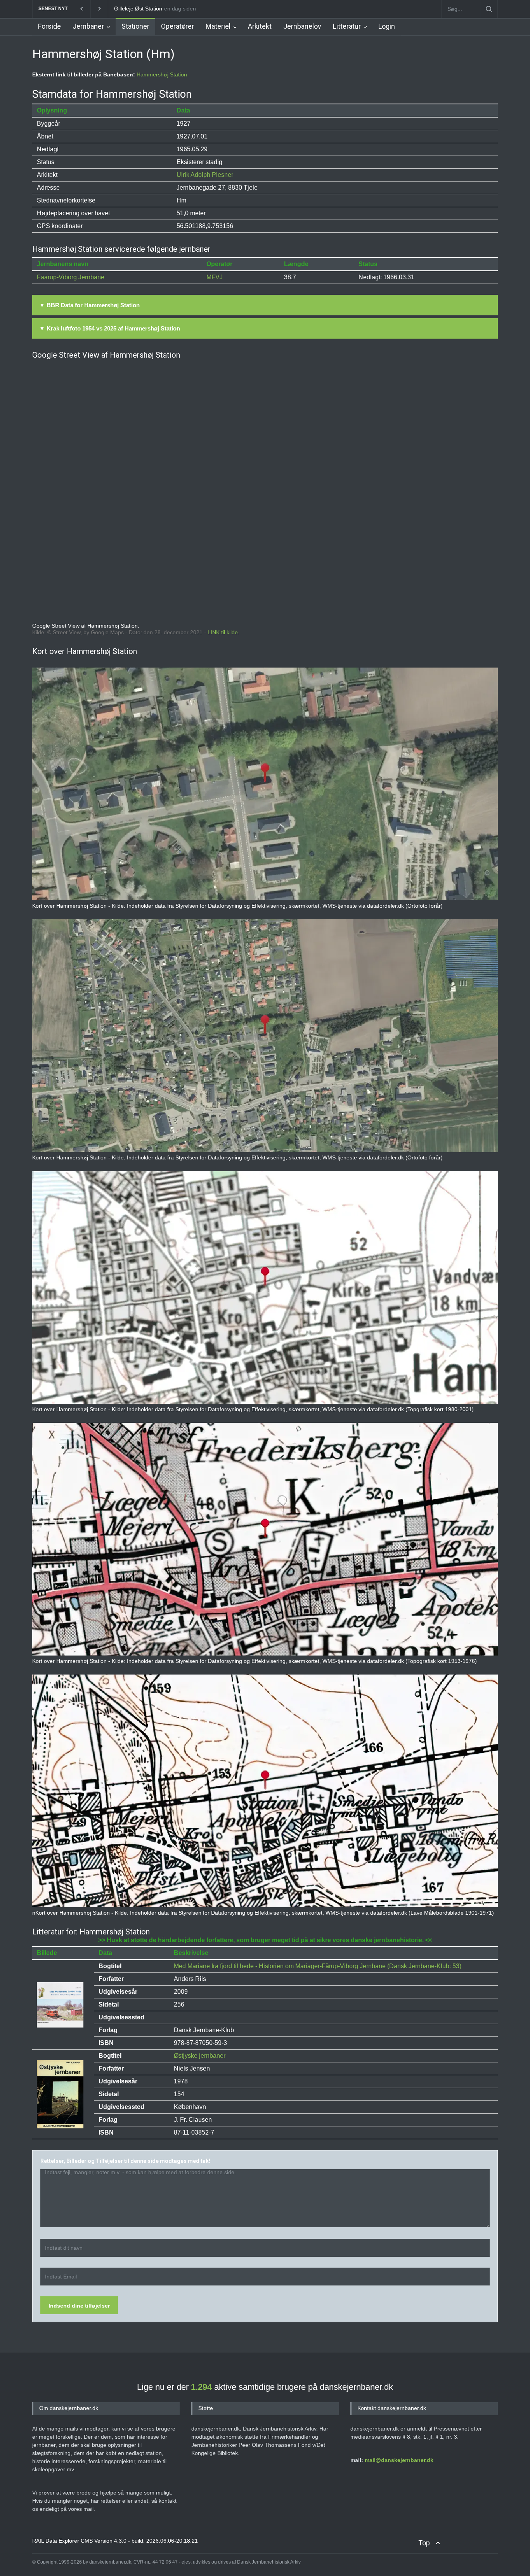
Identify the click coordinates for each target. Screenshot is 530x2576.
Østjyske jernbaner (200, 2056)
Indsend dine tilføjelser (79, 2306)
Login (387, 26)
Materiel (218, 26)
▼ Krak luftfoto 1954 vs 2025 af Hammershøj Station (110, 328)
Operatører (178, 26)
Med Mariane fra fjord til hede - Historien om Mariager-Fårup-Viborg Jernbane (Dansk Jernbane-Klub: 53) (318, 1966)
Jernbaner (88, 26)
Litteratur (347, 26)
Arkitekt (260, 26)
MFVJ (215, 277)
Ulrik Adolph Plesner (205, 175)
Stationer (135, 26)
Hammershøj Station (162, 74)
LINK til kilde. (223, 632)
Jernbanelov (302, 26)
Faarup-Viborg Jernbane (71, 277)
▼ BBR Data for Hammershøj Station (89, 305)
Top (424, 2543)
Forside (49, 26)
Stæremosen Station (139, 9)
